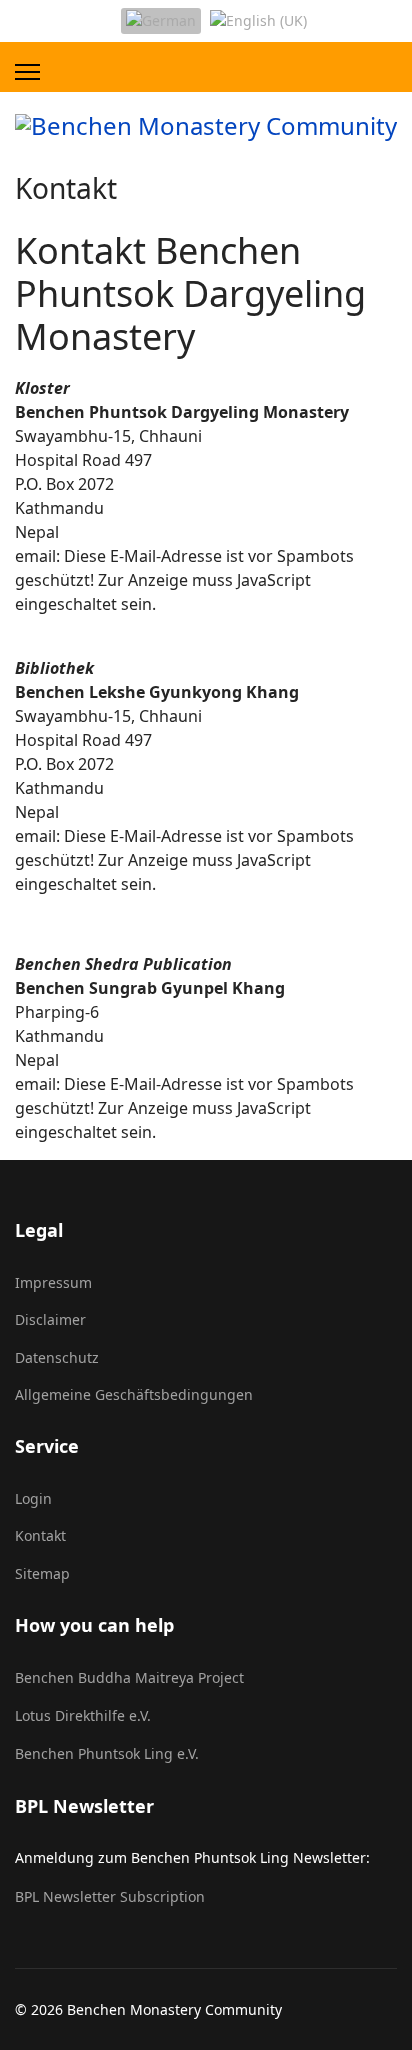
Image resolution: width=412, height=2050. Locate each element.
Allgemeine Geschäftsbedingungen (134, 1394)
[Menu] (27, 72)
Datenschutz (57, 1357)
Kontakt (40, 1535)
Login (33, 1498)
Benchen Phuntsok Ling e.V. (107, 1753)
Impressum (53, 1282)
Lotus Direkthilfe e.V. (83, 1715)
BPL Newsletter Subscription (110, 1896)
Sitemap (42, 1573)
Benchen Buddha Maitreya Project (129, 1677)
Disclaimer (50, 1319)
